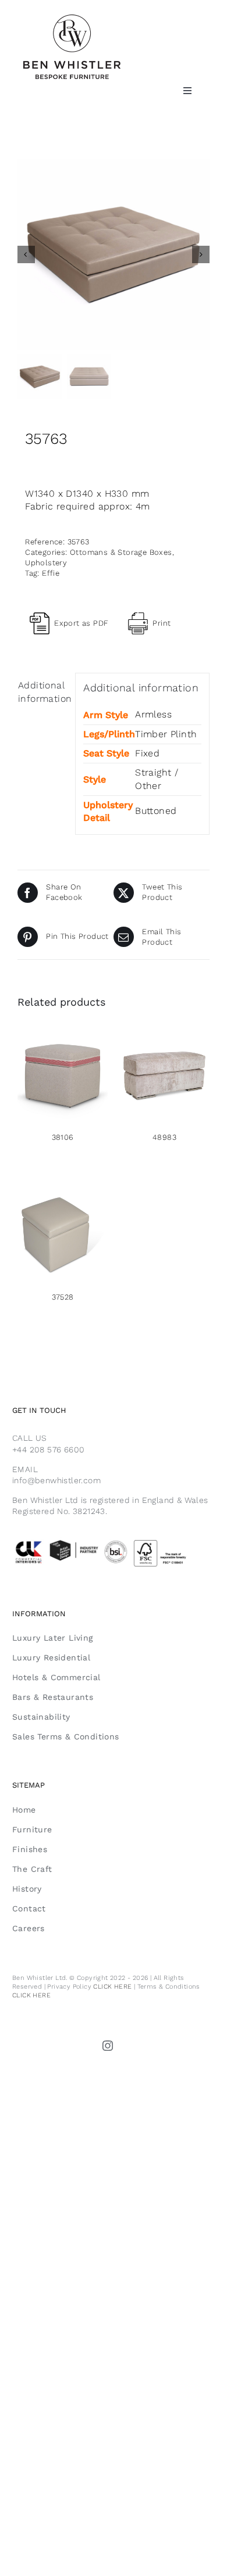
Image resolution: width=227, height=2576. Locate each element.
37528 (63, 1297)
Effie (51, 573)
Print (162, 623)
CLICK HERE (112, 1987)
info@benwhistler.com (56, 1480)
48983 (164, 1137)
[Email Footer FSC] (114, 1542)
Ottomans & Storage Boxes (121, 552)
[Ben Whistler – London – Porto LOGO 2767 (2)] (72, 19)
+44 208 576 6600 (48, 1450)
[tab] (42, 692)
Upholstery (46, 563)
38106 (63, 1137)
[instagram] (108, 2046)
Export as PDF (81, 623)
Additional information (43, 692)
